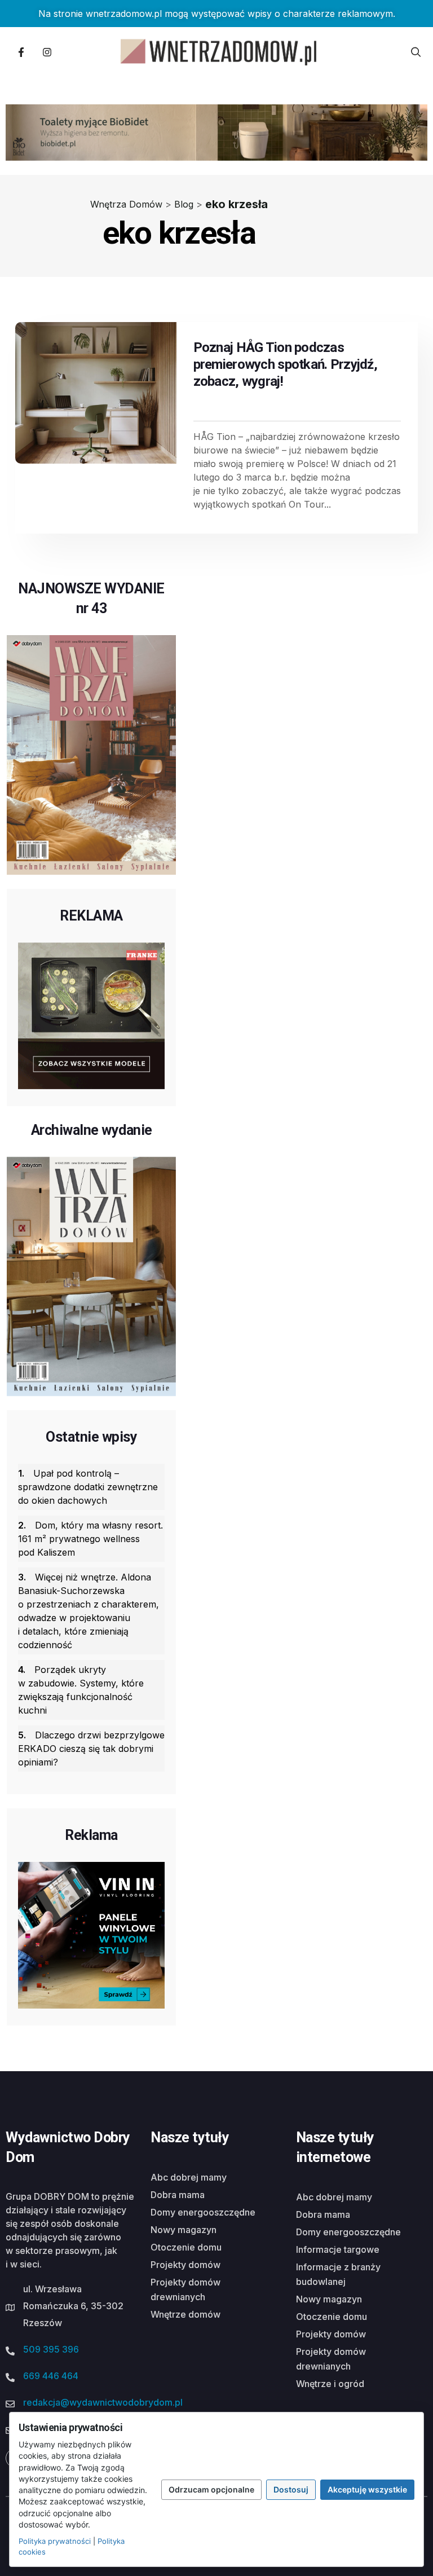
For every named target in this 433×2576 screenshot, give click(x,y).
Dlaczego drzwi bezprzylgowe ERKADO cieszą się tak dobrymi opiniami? (91, 1749)
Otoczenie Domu (186, 2247)
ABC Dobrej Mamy (189, 2177)
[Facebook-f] (21, 52)
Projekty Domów (185, 2265)
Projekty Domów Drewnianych (185, 2289)
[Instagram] (47, 52)
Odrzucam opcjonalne (211, 2489)
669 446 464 (51, 2376)
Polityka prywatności (55, 2541)
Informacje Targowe (338, 2249)
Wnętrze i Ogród (330, 2384)
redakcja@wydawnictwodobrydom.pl (103, 2402)
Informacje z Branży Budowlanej (338, 2274)
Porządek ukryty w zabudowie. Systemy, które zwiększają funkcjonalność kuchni (81, 1690)
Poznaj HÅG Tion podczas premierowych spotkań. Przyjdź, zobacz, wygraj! (285, 364)
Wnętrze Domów (185, 2314)
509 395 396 (51, 2349)
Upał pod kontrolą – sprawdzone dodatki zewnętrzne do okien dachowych (88, 1487)
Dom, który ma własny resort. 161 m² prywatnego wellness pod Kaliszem (90, 1539)
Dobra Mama (178, 2195)
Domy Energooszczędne (203, 2212)
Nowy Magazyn (184, 2230)
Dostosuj (291, 2489)
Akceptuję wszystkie (367, 2489)
